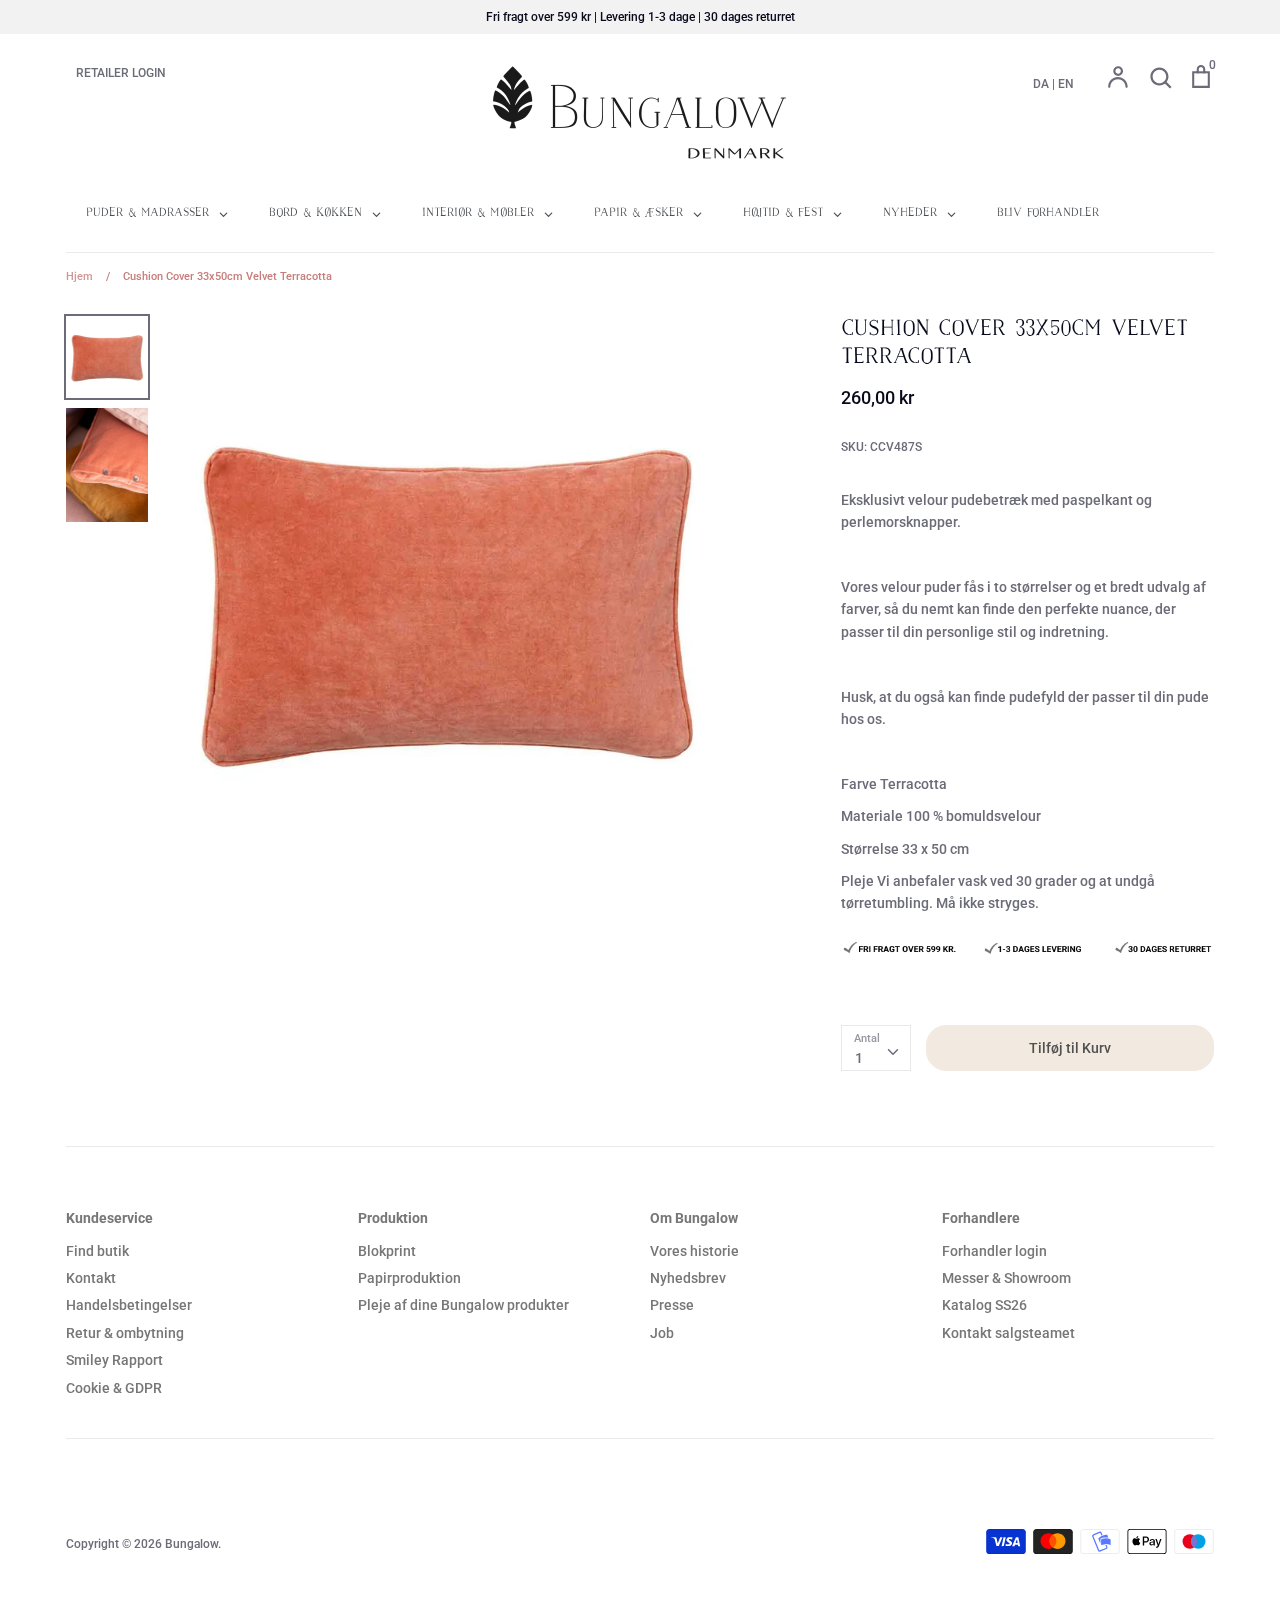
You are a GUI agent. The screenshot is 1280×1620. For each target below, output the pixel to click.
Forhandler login (994, 1251)
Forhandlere (981, 1218)
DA (1041, 84)
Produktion (393, 1218)
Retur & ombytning (125, 1333)
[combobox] (876, 1048)
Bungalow (191, 1544)
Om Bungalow (694, 1218)
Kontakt (91, 1278)
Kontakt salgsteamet (1008, 1333)
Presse (672, 1305)
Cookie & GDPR (114, 1388)
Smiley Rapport (114, 1360)
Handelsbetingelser (129, 1305)
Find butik (97, 1251)
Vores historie (694, 1251)
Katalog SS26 (984, 1305)
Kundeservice (109, 1218)
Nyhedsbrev (688, 1278)
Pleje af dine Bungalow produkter (463, 1305)
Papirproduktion (409, 1278)
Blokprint (387, 1251)
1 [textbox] (859, 1058)
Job (662, 1333)
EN (1066, 84)
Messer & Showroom (1006, 1278)
